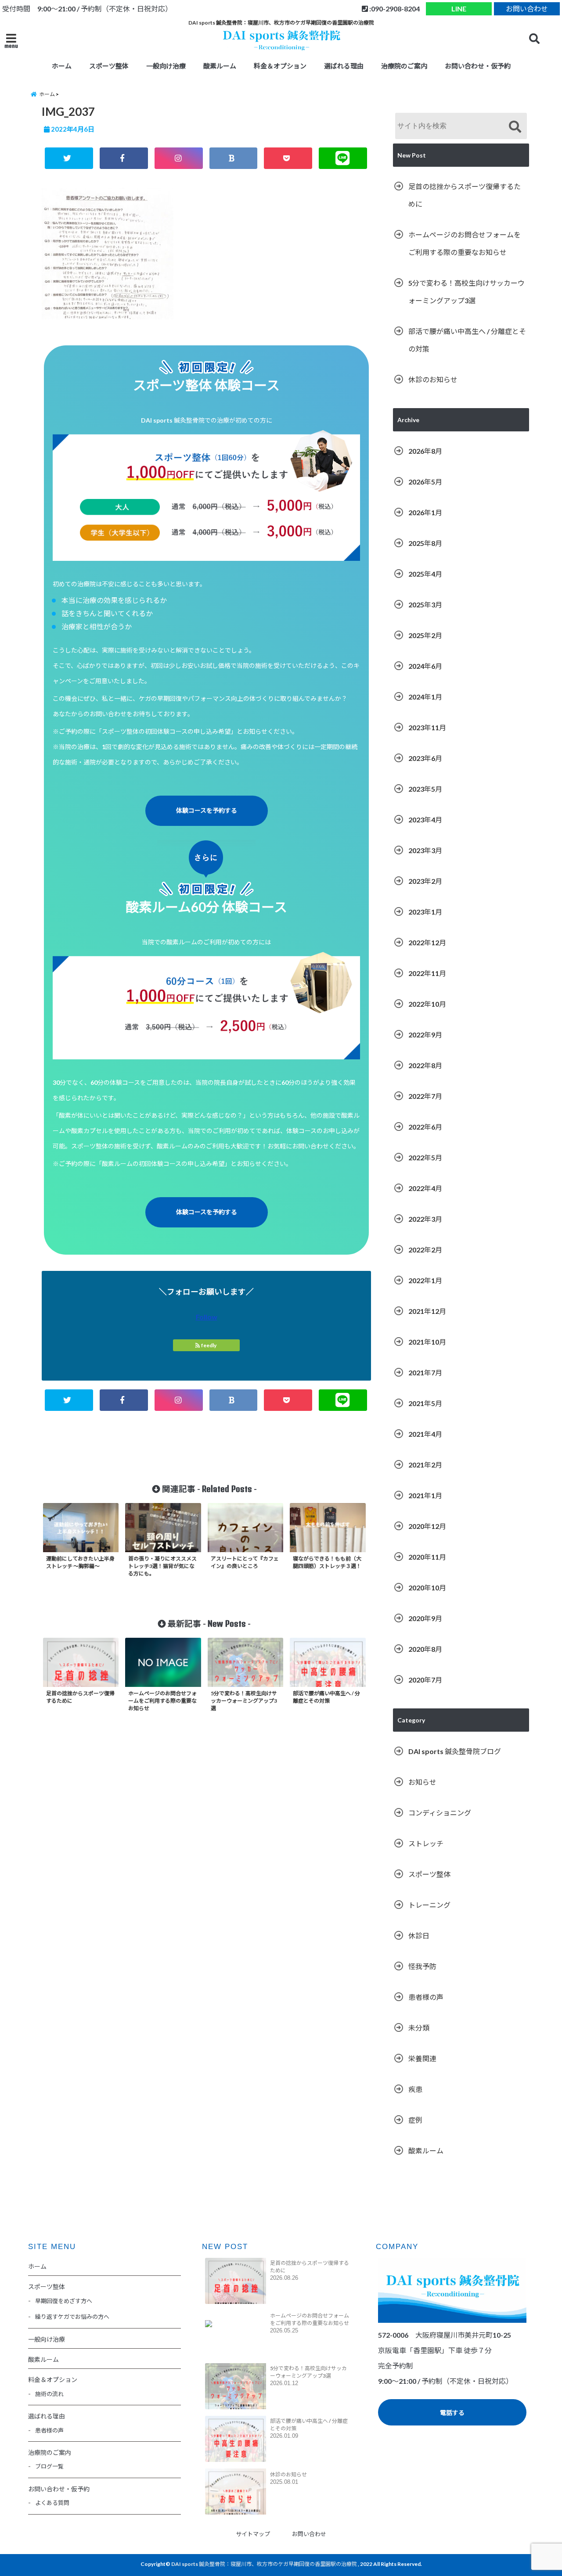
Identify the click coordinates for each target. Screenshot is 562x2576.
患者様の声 (426, 1997)
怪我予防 (422, 1966)
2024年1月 (425, 697)
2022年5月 (425, 1157)
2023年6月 (425, 758)
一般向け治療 (166, 66)
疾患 (415, 2089)
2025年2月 (425, 635)
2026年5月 (425, 482)
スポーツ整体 (429, 1874)
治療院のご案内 (404, 66)
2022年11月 (427, 973)
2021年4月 (425, 1434)
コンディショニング (440, 1813)
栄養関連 (422, 2058)
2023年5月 (425, 789)
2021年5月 (425, 1403)
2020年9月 (425, 1618)
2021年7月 (425, 1372)
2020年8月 (425, 1649)
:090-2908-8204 (394, 9)
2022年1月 (425, 1280)
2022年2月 (425, 1250)
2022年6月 (425, 1127)
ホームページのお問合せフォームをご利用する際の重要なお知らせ (465, 243)
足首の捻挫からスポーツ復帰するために (465, 195)
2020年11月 (427, 1557)
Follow (207, 1317)
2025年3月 (425, 605)
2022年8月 (425, 1065)
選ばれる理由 (344, 66)
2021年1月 (425, 1495)
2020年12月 (427, 1526)
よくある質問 (52, 2503)
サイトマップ (253, 2534)
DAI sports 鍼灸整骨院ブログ (455, 1751)
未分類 (419, 2028)
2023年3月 (425, 850)
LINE (459, 9)
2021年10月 (427, 1342)
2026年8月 (425, 451)
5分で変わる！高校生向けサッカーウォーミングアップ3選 (467, 292)
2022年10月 (427, 1004)
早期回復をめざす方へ (64, 2301)
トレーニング (429, 1905)
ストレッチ (426, 1843)
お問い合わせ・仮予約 (478, 66)
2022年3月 (425, 1219)
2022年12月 (427, 942)
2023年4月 (425, 820)
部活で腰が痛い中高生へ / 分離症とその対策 (467, 340)
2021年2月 (425, 1465)
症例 (415, 2120)
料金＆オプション (280, 66)
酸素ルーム (220, 66)
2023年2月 (425, 881)
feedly (209, 1345)
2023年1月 (425, 912)
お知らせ (422, 1782)
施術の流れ (49, 2394)
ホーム (62, 66)
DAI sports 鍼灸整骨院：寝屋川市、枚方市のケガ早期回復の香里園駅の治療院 (264, 2564)
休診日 (419, 1936)
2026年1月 (425, 512)
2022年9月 (425, 1035)
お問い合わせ (527, 9)
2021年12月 (427, 1311)
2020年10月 (427, 1588)
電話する (452, 2413)
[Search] (515, 127)
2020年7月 (425, 1680)
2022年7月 (425, 1096)
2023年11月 (427, 727)
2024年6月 (425, 666)
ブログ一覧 (49, 2466)
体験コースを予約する (207, 810)
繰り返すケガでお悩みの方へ (72, 2317)
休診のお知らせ (433, 379)
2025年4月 (425, 574)
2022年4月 (425, 1188)
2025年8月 (425, 543)
